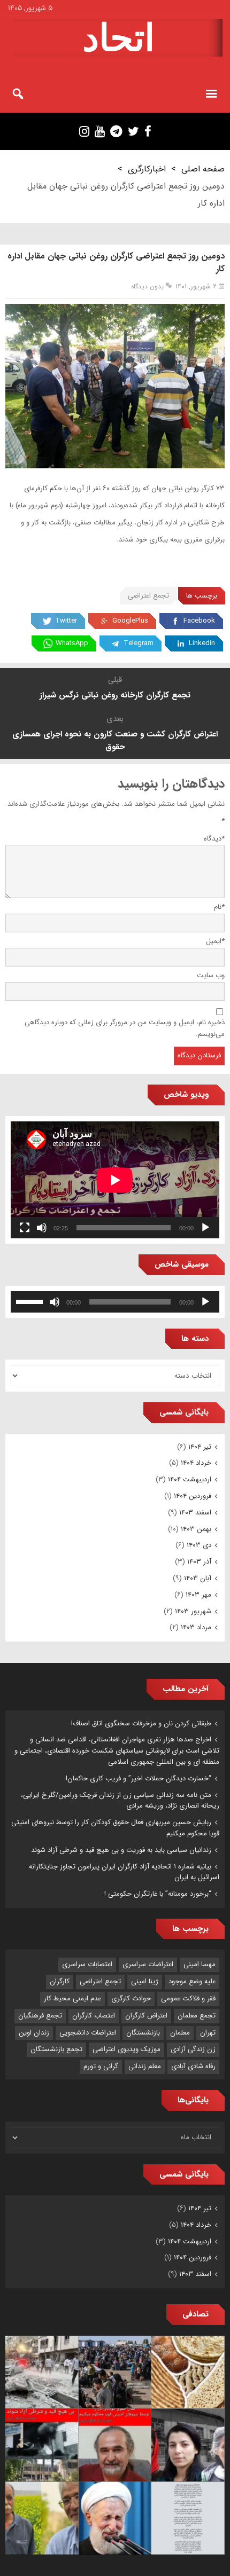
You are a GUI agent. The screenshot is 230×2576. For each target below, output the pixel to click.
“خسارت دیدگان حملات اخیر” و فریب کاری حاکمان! (139, 1778)
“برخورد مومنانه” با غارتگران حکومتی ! (158, 1894)
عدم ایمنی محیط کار (72, 1998)
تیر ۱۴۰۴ (200, 1447)
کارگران (60, 1981)
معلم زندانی (145, 2066)
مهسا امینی (200, 1964)
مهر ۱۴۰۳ (198, 1595)
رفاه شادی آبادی (193, 2066)
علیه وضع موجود (192, 1981)
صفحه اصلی (203, 169)
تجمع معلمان (197, 2016)
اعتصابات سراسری (87, 1964)
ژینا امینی (145, 1981)
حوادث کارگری (131, 1998)
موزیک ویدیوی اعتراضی (126, 2049)
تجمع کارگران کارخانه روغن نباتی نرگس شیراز (115, 695)
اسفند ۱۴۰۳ (195, 1513)
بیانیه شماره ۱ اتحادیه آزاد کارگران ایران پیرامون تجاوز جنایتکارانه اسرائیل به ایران (124, 1872)
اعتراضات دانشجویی (88, 2033)
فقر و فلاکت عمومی (188, 1998)
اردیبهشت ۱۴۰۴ (190, 1479)
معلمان (180, 2033)
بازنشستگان (143, 2033)
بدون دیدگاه (147, 286)
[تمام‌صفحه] (25, 1228)
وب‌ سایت (211, 975)
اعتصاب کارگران (94, 2016)
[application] (115, 1180)
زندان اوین (34, 2033)
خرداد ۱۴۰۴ (196, 1463)
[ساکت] (42, 1228)
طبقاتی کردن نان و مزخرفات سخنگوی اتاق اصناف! (141, 1723)
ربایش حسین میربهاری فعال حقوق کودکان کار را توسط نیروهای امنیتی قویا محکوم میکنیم (115, 1828)
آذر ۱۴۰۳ (199, 1562)
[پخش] (205, 1228)
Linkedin (202, 643)
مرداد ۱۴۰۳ (196, 1627)
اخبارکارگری (147, 169)
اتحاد (118, 38)
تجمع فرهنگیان (40, 2016)
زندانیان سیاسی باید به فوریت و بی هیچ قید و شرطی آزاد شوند (121, 1850)
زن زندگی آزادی (193, 2049)
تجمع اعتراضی (148, 596)
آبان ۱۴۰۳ (198, 1578)
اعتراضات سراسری (148, 1964)
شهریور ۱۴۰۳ (193, 1611)
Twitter (66, 621)
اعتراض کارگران (146, 2016)
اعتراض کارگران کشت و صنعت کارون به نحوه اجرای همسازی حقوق (115, 741)
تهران (208, 2033)
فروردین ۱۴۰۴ (193, 1496)
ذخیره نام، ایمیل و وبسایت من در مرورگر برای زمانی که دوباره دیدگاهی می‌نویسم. (125, 1028)
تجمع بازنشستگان (56, 2049)
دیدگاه (214, 839)
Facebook (199, 621)
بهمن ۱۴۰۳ (196, 1529)
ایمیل (215, 941)
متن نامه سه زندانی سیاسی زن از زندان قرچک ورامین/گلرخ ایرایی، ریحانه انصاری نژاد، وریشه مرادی (120, 1801)
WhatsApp (72, 643)
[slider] (31, 1301)
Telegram (139, 643)
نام (219, 907)
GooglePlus (130, 621)
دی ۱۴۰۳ (199, 1545)
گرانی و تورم (101, 2066)
